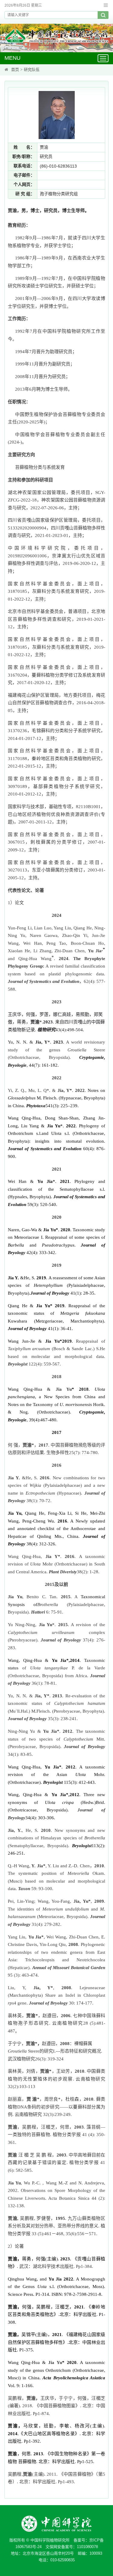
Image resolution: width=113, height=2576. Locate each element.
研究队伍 (32, 70)
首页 (15, 70)
